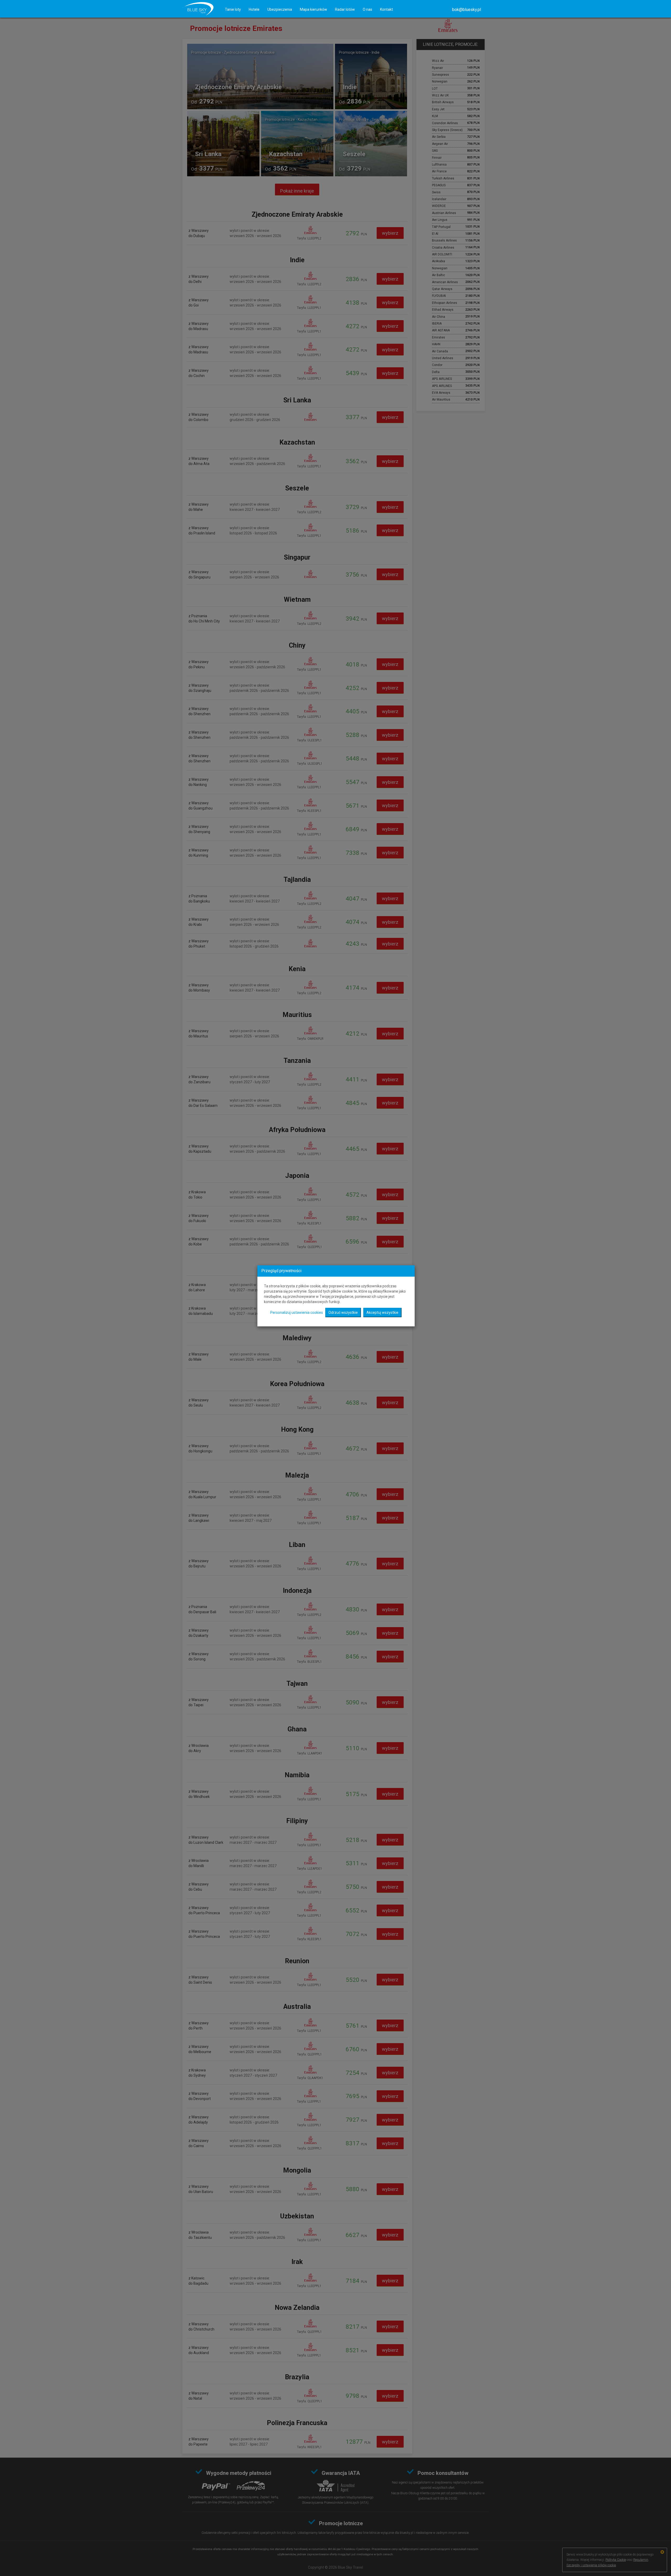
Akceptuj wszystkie (382, 1312)
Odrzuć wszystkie (343, 1312)
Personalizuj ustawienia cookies (297, 1312)
